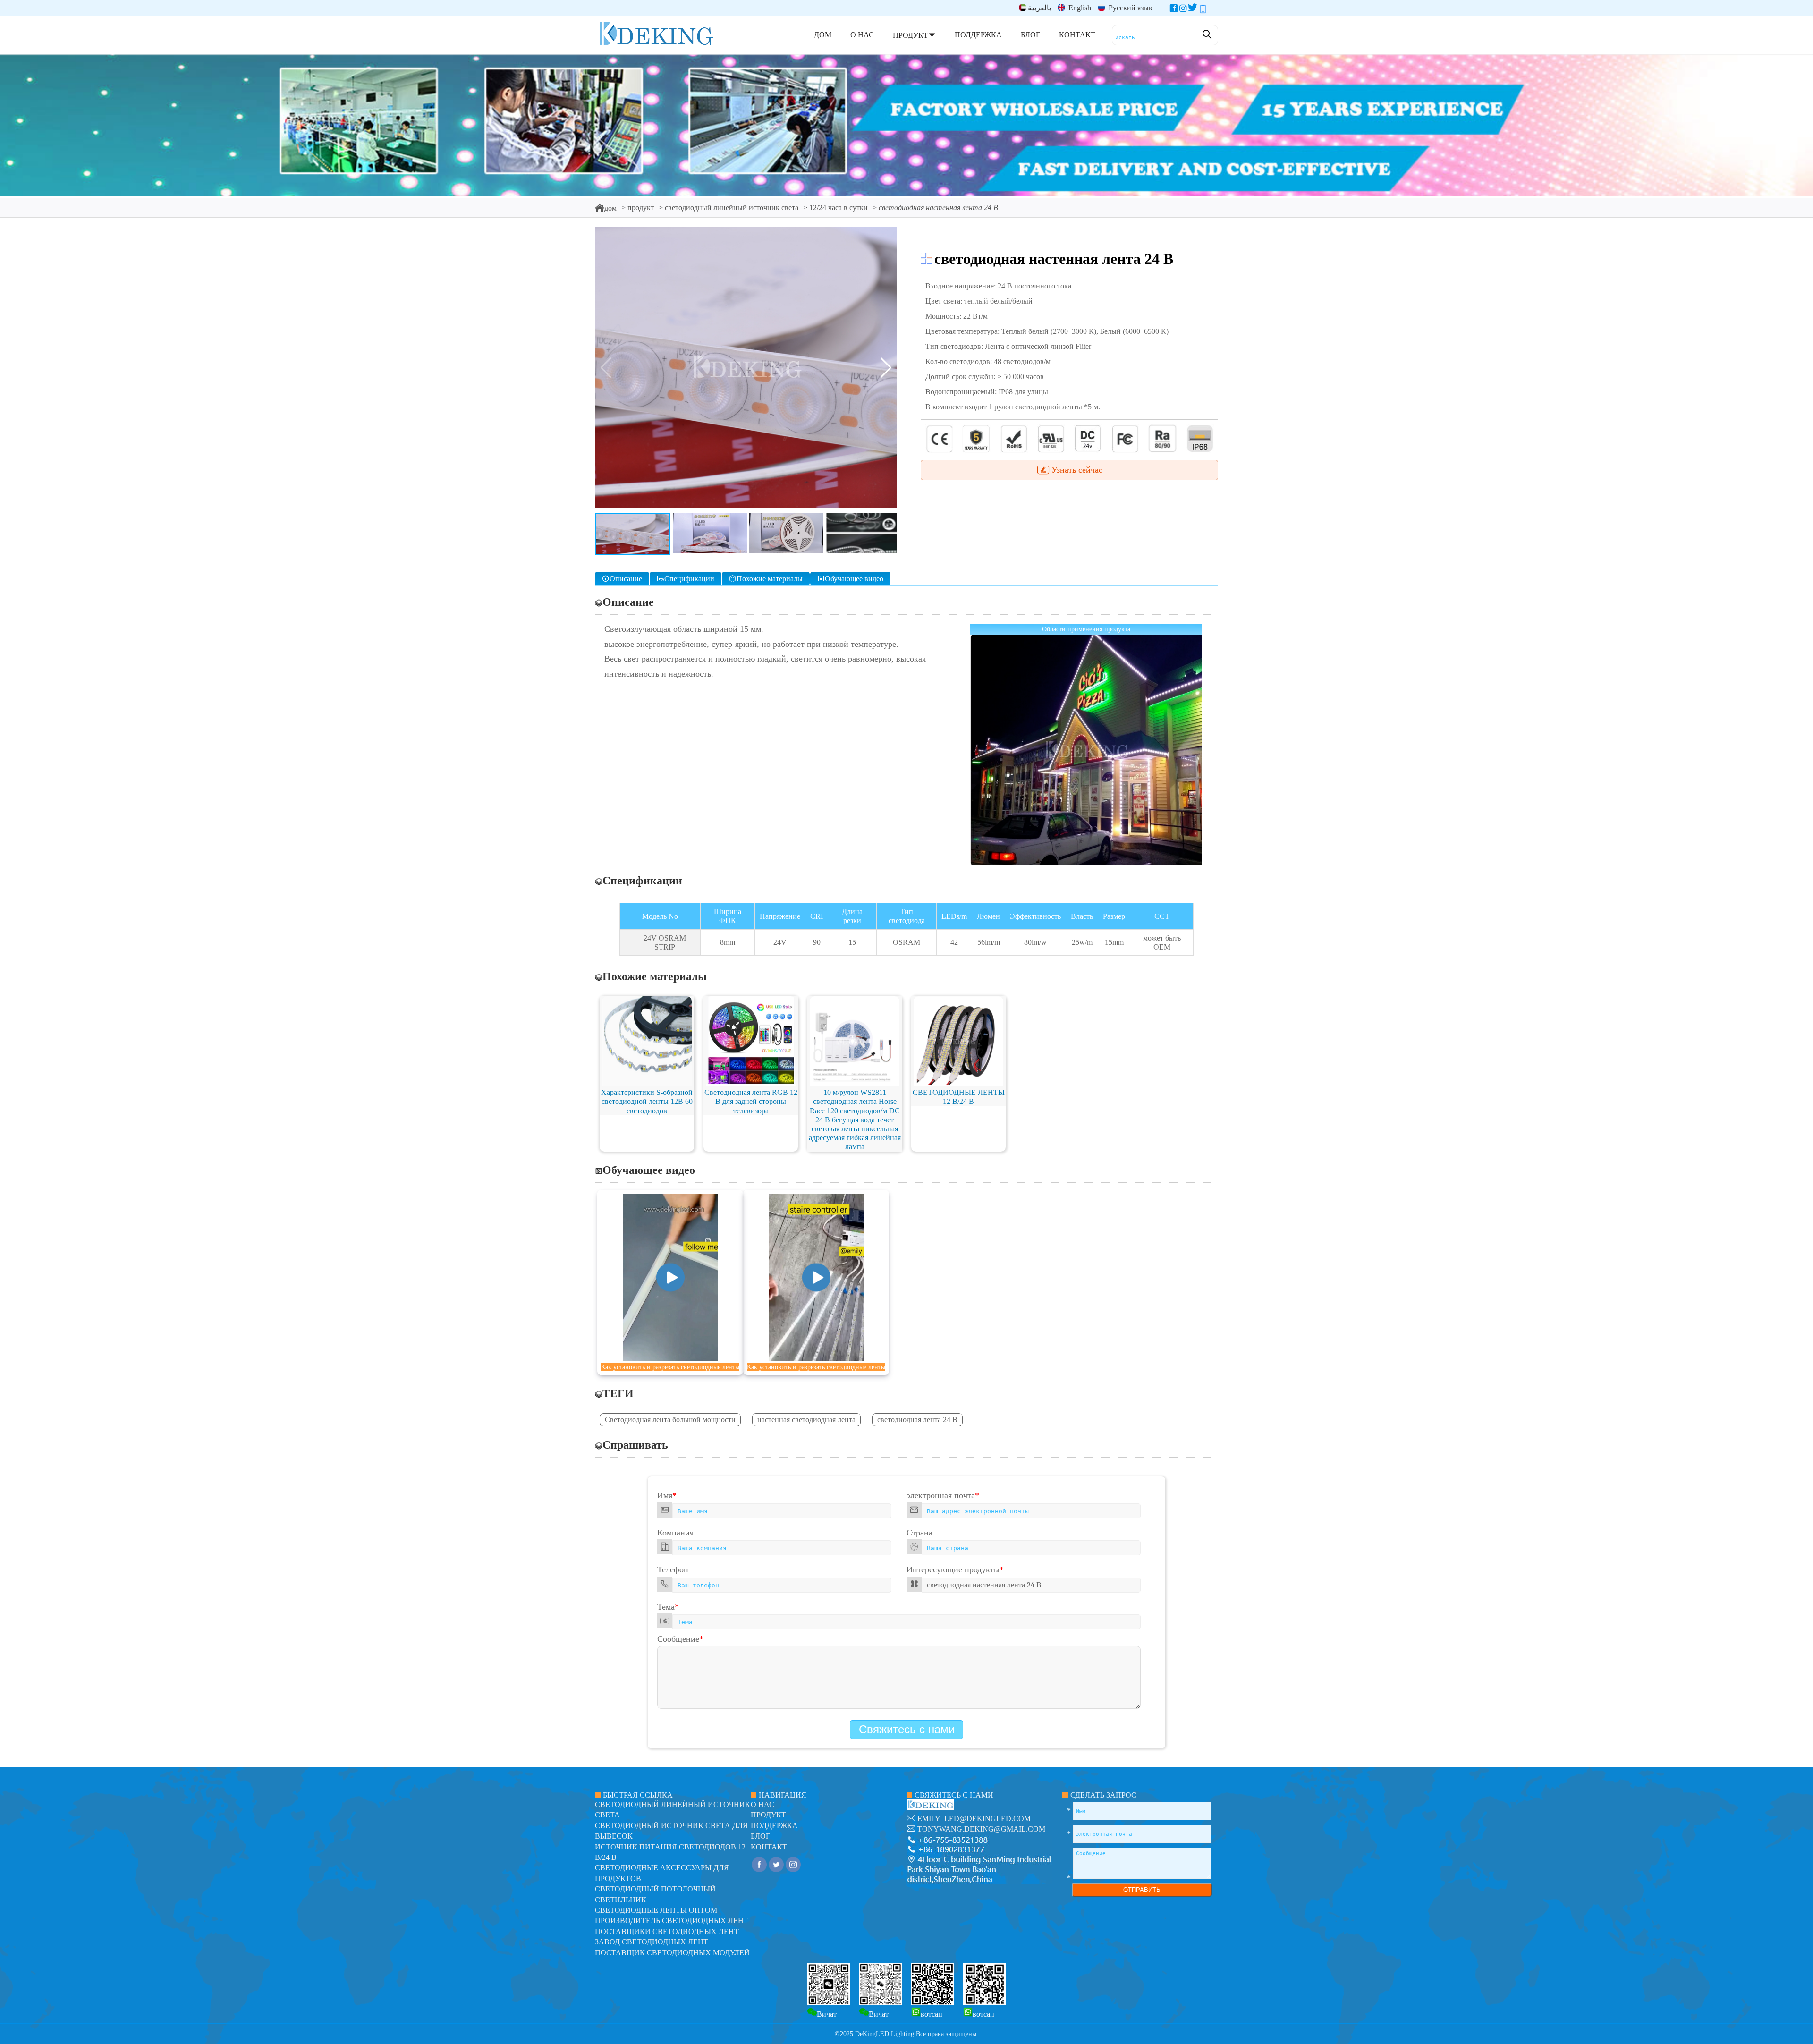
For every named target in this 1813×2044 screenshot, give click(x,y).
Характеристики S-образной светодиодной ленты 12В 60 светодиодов (647, 1101)
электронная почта (943, 1495)
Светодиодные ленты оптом (656, 1910)
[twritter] (1193, 10)
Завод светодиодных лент (652, 1942)
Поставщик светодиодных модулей (672, 1953)
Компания (675, 1533)
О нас (762, 1804)
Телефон (673, 1569)
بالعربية (1039, 8)
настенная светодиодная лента (806, 1420)
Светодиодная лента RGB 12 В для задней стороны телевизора (751, 1101)
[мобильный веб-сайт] (1203, 10)
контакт (769, 1847)
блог (760, 1836)
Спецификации (689, 579)
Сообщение (680, 1639)
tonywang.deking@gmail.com (981, 1829)
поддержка (774, 1826)
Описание (626, 579)
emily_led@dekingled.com (974, 1819)
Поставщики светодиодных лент (667, 1931)
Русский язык (1130, 8)
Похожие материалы (770, 579)
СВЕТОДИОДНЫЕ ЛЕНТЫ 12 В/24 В (959, 1097)
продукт (641, 208)
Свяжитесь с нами (907, 1729)
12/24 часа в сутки (839, 208)
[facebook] (1174, 10)
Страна (919, 1533)
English (1079, 8)
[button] (886, 368)
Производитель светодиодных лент (672, 1921)
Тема (668, 1607)
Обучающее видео (854, 579)
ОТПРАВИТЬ (1142, 1890)
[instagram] (1183, 10)
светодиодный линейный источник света (732, 208)
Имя (667, 1495)
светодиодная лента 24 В (917, 1420)
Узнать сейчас (1077, 470)
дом (610, 208)
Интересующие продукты (955, 1569)
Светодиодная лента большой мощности (670, 1420)
